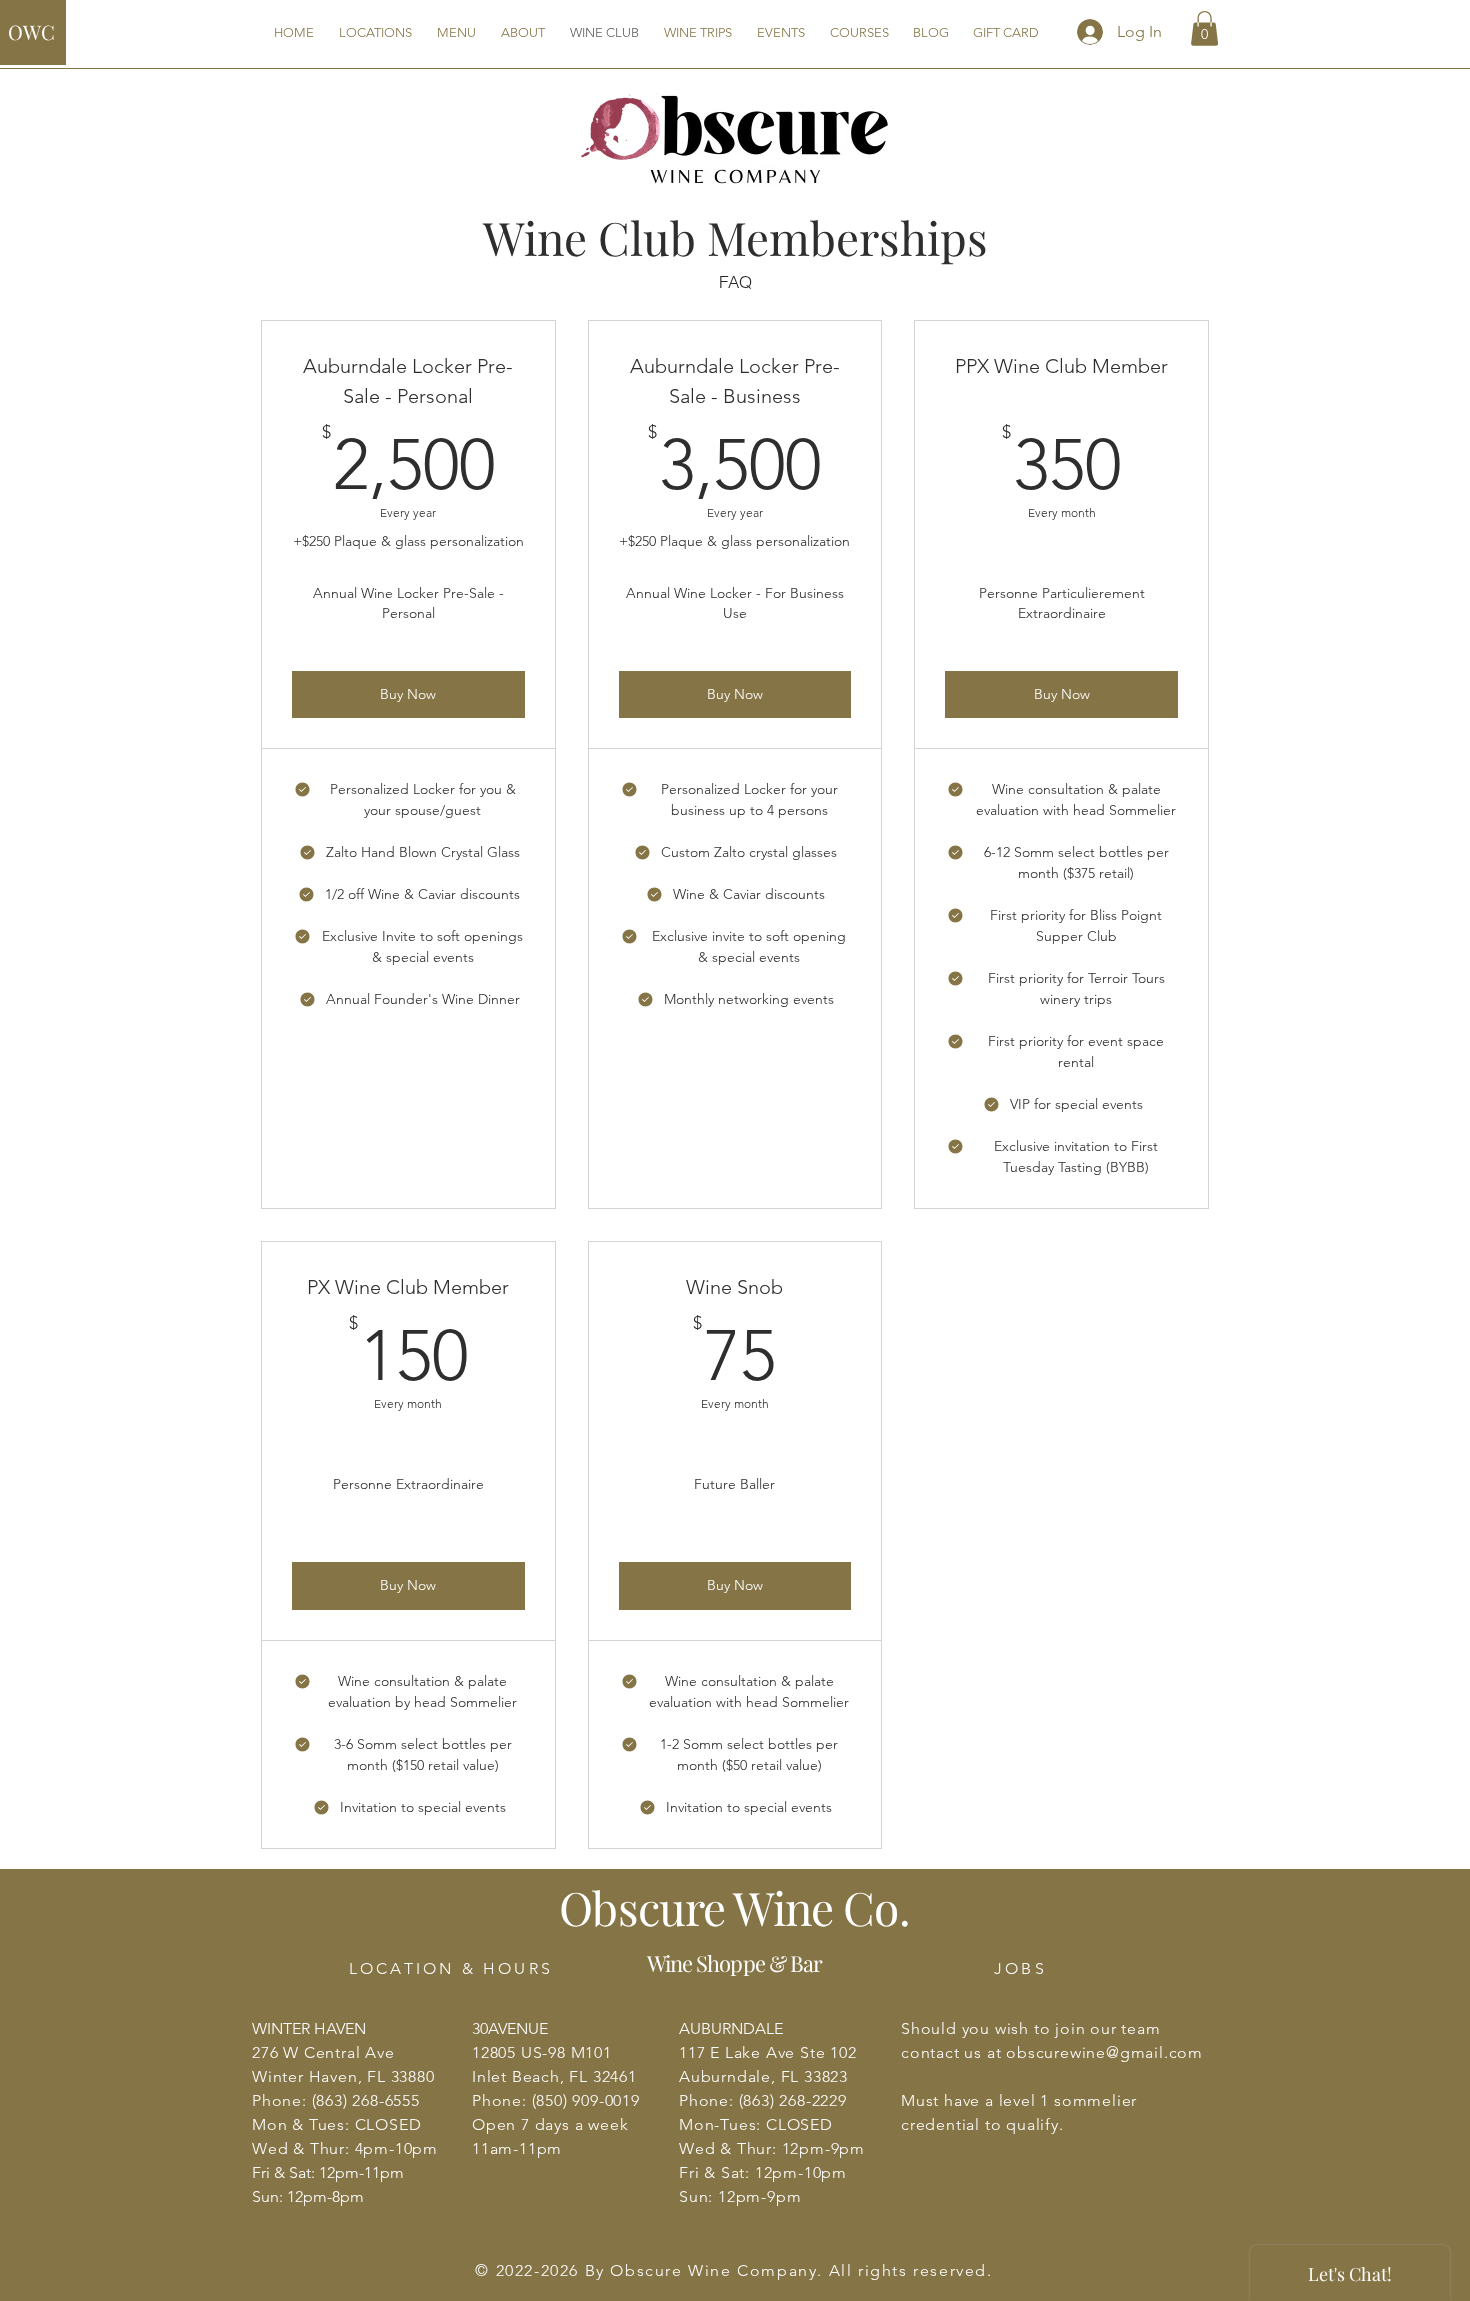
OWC (31, 31)
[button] (1204, 28)
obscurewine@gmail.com (1104, 2052)
